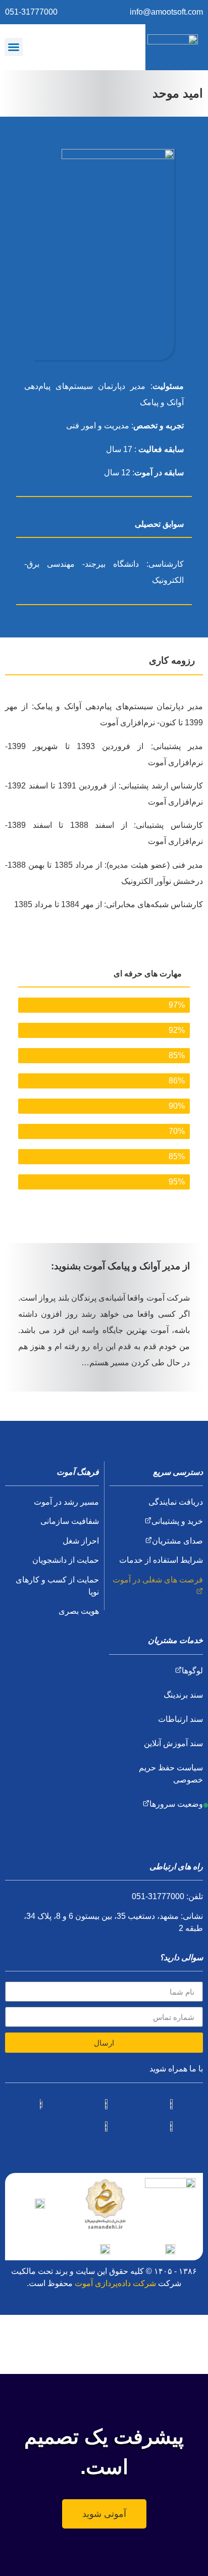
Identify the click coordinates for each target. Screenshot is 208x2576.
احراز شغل (81, 1541)
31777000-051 (158, 1896)
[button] (14, 47)
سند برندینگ (183, 1695)
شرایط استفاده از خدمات (161, 1560)
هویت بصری (79, 1611)
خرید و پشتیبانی (177, 1521)
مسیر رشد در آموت (66, 1502)
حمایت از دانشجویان (66, 1560)
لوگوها (192, 1671)
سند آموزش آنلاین (173, 1743)
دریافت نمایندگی (176, 1502)
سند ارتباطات (180, 1719)
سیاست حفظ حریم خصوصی (171, 1774)
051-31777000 (31, 12)
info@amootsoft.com (166, 12)
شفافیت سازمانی (70, 1521)
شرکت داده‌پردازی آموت (115, 2283)
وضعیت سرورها (176, 1804)
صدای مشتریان (177, 1541)
